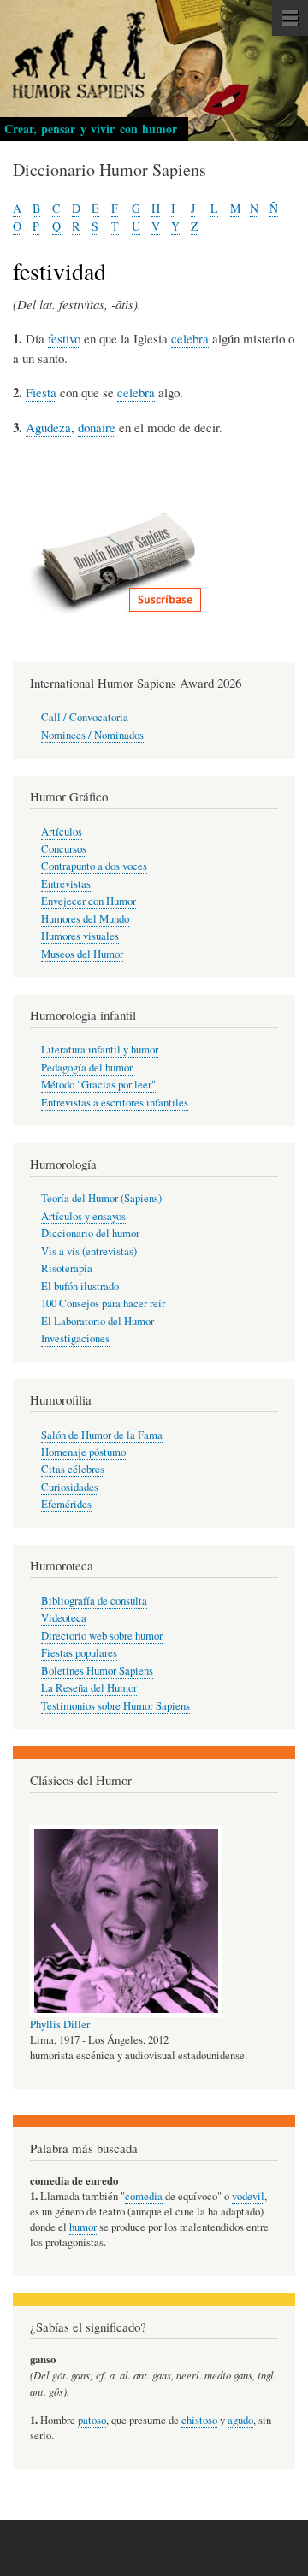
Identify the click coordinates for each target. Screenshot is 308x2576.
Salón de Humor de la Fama (102, 1435)
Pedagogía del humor (87, 1068)
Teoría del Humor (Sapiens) (101, 1198)
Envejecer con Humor (89, 901)
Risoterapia (67, 1268)
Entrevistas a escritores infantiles (115, 1103)
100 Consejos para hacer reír (103, 1303)
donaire (97, 427)
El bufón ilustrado (80, 1286)
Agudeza (48, 427)
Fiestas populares (79, 1653)
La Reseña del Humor (89, 1688)
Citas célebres (73, 1469)
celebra (190, 338)
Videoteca (64, 1618)
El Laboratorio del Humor (98, 1321)
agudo (240, 2420)
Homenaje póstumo (83, 1452)
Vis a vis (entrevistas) (89, 1251)
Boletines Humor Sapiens (97, 1671)
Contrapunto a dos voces (94, 866)
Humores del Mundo (85, 919)
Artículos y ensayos (83, 1216)
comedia (144, 2196)
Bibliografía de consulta (94, 1601)
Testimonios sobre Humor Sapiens (115, 1706)
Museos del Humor (82, 954)
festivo (64, 338)
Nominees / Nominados (92, 735)
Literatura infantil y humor (100, 1050)
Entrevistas (66, 884)
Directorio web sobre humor (102, 1636)
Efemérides (66, 1504)
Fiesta (41, 392)
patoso (92, 2420)
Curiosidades (70, 1487)
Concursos (64, 849)
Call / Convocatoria (85, 717)
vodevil (248, 2196)
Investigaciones (75, 1338)
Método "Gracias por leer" (98, 1085)
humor (83, 2227)
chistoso (199, 2420)
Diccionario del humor (90, 1233)
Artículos (62, 832)
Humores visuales (80, 936)
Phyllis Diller (60, 2024)
